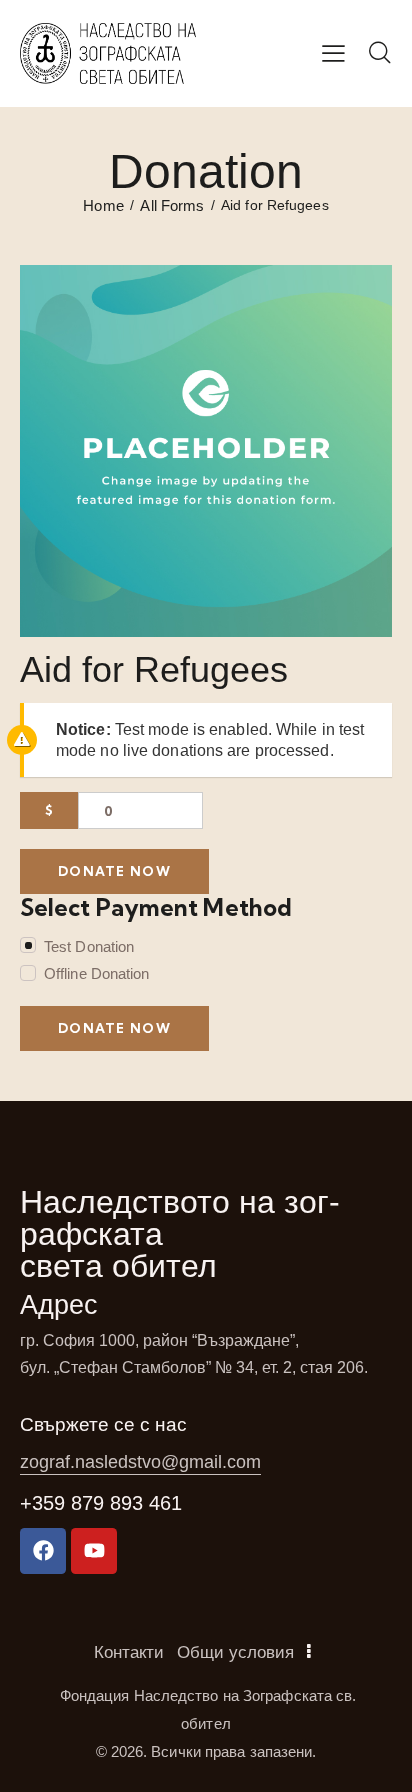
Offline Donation (97, 973)
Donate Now (114, 871)
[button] (333, 53)
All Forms (172, 205)
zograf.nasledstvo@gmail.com (140, 1462)
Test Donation (89, 946)
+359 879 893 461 (101, 1503)
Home (103, 205)
